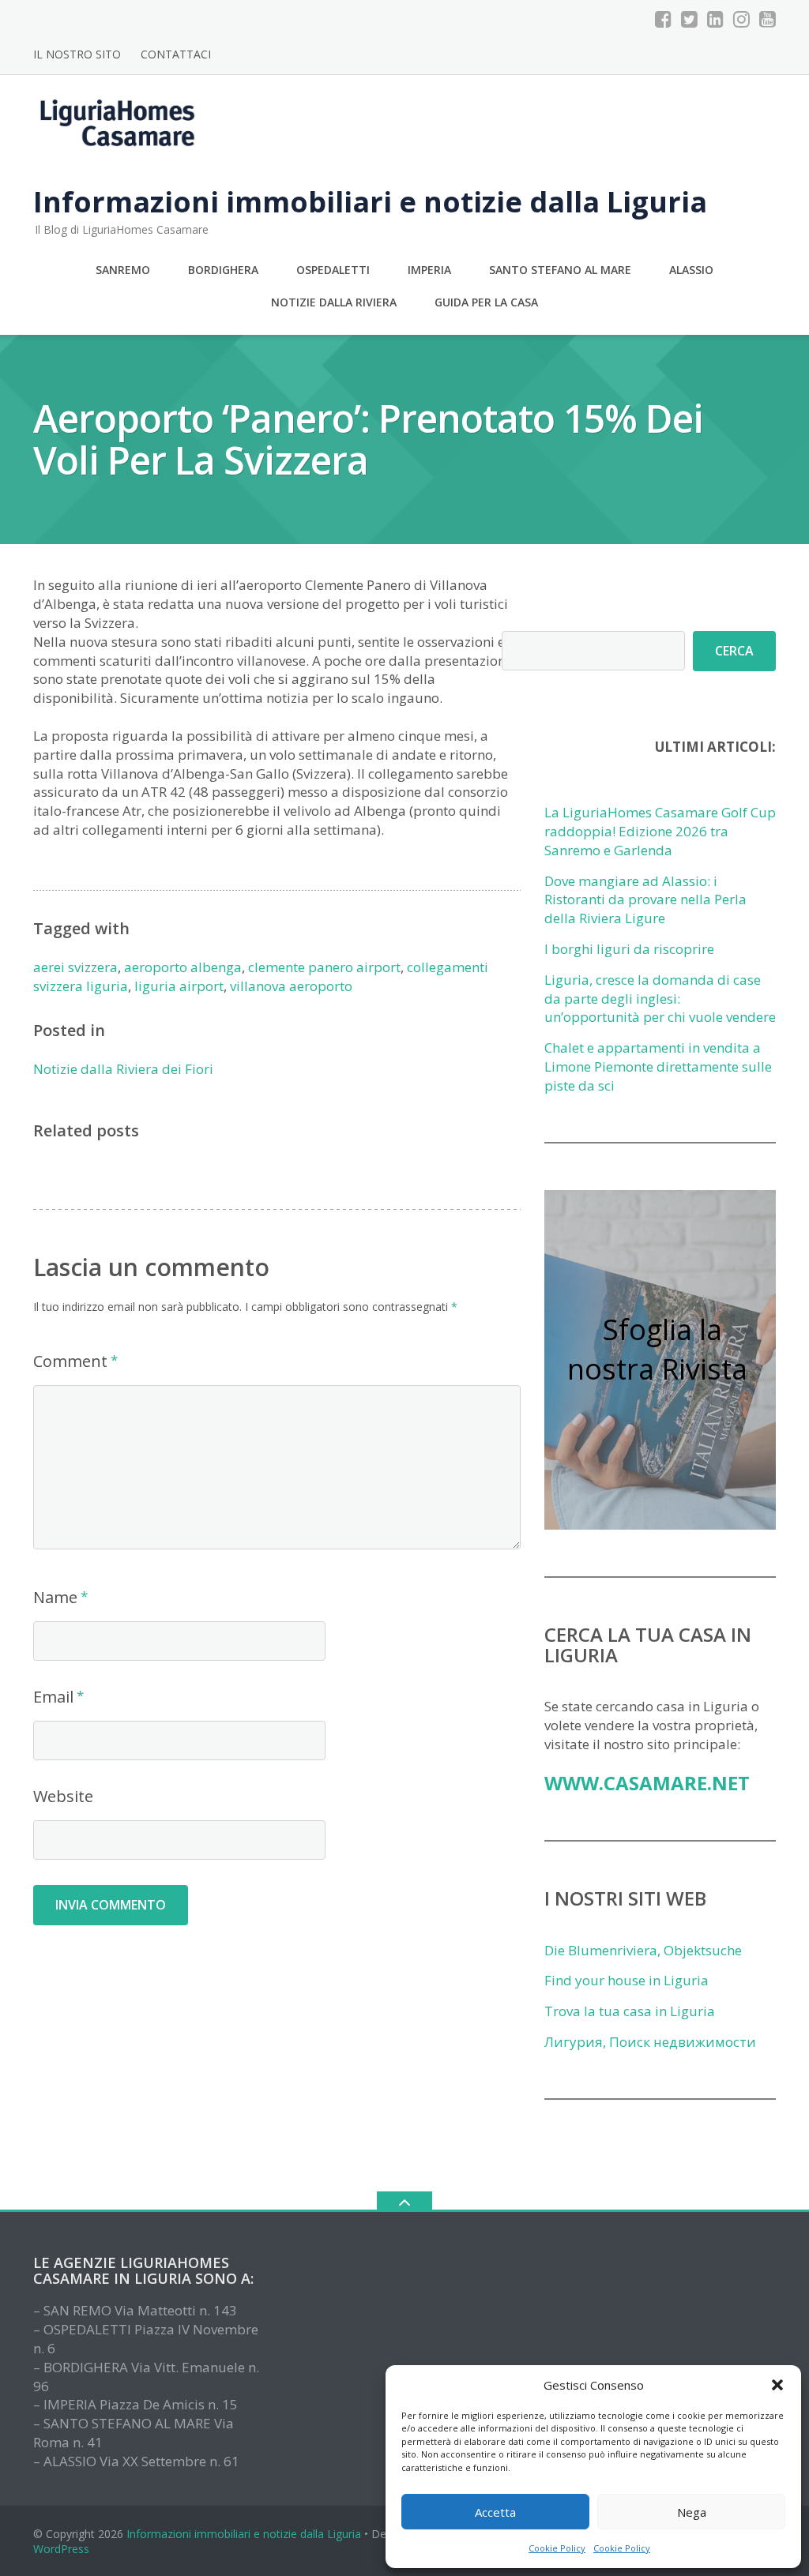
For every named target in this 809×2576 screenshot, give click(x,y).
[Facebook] (663, 19)
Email (53, 1697)
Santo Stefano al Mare (560, 270)
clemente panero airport (324, 967)
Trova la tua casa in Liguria (630, 2011)
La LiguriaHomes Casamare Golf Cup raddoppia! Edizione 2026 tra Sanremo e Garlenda (660, 831)
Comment (70, 1361)
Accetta (495, 2512)
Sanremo (123, 270)
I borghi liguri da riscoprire (629, 949)
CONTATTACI (176, 54)
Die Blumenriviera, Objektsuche (643, 1950)
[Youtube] (768, 19)
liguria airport (179, 986)
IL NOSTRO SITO (77, 54)
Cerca (734, 651)
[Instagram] (741, 19)
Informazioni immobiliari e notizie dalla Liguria (244, 2534)
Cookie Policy (557, 2548)
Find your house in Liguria (627, 1980)
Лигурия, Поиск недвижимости (650, 2042)
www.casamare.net (647, 1783)
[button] (777, 2385)
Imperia (429, 270)
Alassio (691, 270)
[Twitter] (689, 19)
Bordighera (223, 270)
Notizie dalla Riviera (334, 302)
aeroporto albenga (183, 967)
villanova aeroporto (291, 986)
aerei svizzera (75, 967)
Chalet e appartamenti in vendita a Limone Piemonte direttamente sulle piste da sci (658, 1066)
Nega (692, 2512)
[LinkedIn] (715, 19)
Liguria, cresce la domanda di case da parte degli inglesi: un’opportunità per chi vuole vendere (660, 999)
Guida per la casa (486, 302)
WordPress (61, 2549)
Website (63, 1796)
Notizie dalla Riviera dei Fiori (123, 1069)
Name (55, 1597)
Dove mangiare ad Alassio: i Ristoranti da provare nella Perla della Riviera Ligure (645, 900)
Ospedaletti (333, 270)
